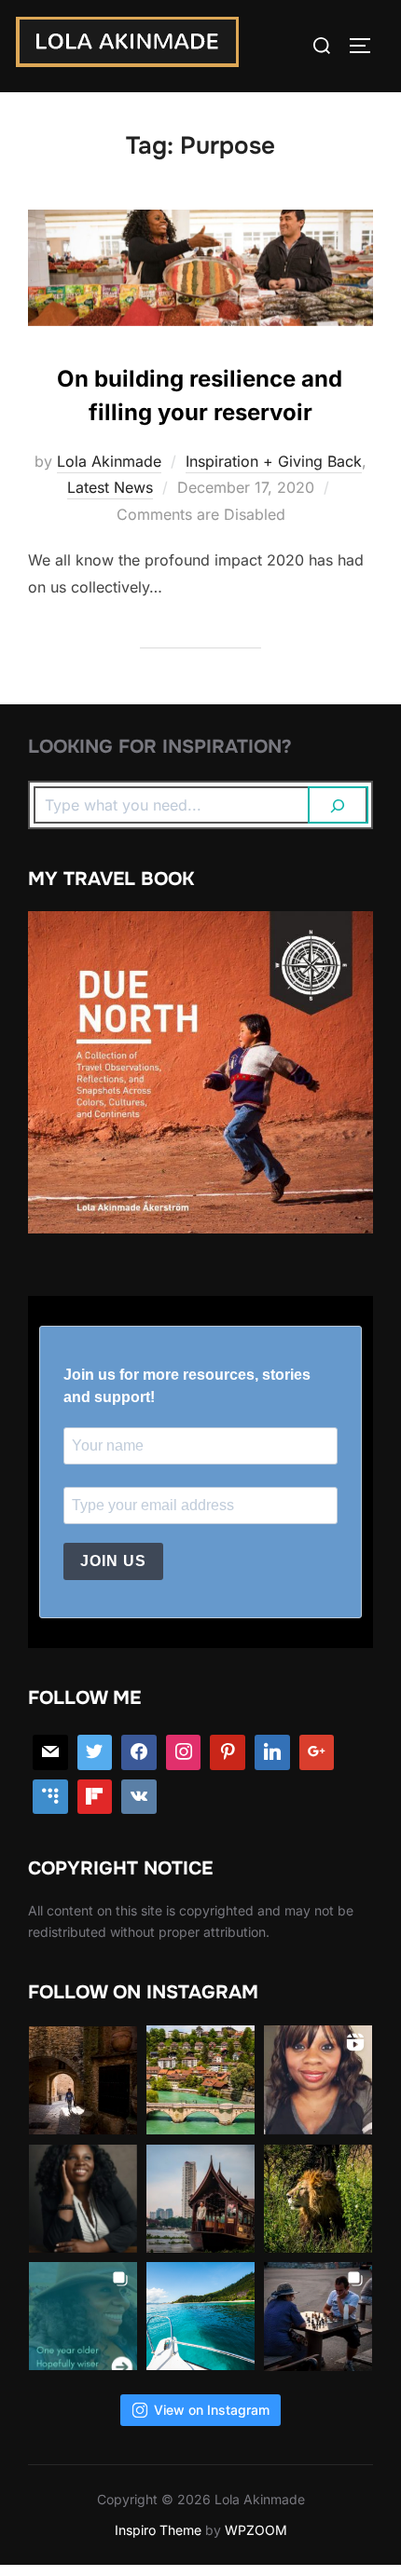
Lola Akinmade (109, 461)
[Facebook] (139, 1752)
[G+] (317, 1752)
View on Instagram (212, 2410)
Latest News (110, 487)
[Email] (50, 1752)
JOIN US (113, 1561)
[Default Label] (50, 1797)
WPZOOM (256, 2530)
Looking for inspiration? (160, 747)
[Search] (339, 805)
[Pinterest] (228, 1752)
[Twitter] (95, 1752)
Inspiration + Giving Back (274, 461)
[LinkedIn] (272, 1752)
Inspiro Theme (158, 2530)
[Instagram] (184, 1752)
